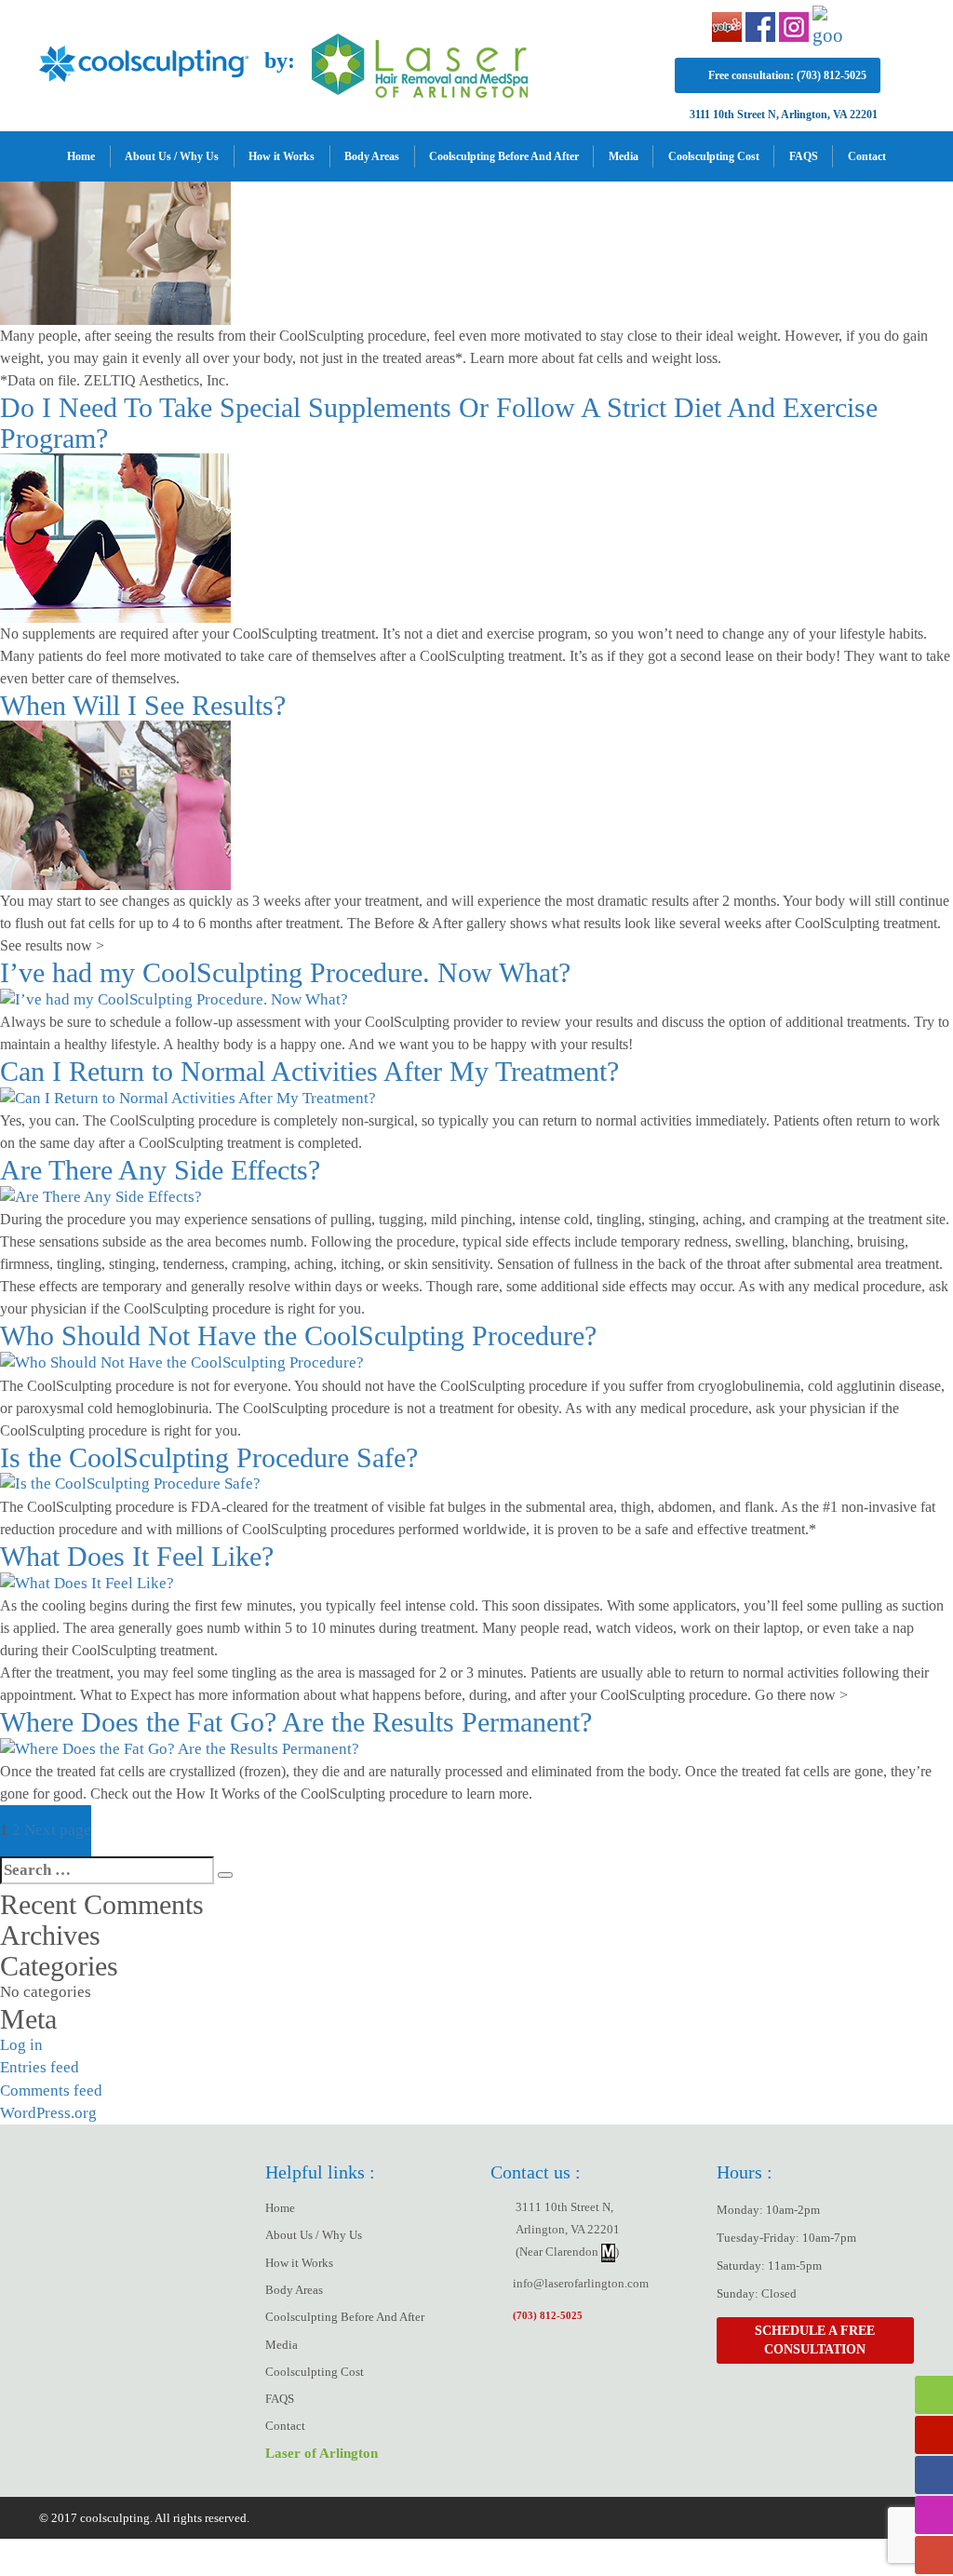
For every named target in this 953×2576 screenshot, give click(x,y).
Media (624, 156)
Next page (58, 1830)
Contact (867, 156)
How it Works (282, 156)
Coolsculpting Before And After (504, 156)
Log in (21, 2045)
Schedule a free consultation (815, 2340)
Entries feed (40, 2067)
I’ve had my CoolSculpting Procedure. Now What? (285, 972)
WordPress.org (48, 2113)
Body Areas (372, 156)
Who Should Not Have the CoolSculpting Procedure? (298, 1335)
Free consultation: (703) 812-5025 (787, 75)
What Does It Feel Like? (137, 1556)
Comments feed (51, 2090)
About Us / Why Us (172, 156)
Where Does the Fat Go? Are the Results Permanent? (296, 1722)
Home (81, 156)
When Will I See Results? (143, 705)
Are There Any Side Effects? (160, 1170)
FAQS (804, 156)
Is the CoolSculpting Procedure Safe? (209, 1457)
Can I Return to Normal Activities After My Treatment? (309, 1071)
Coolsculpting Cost (714, 156)
